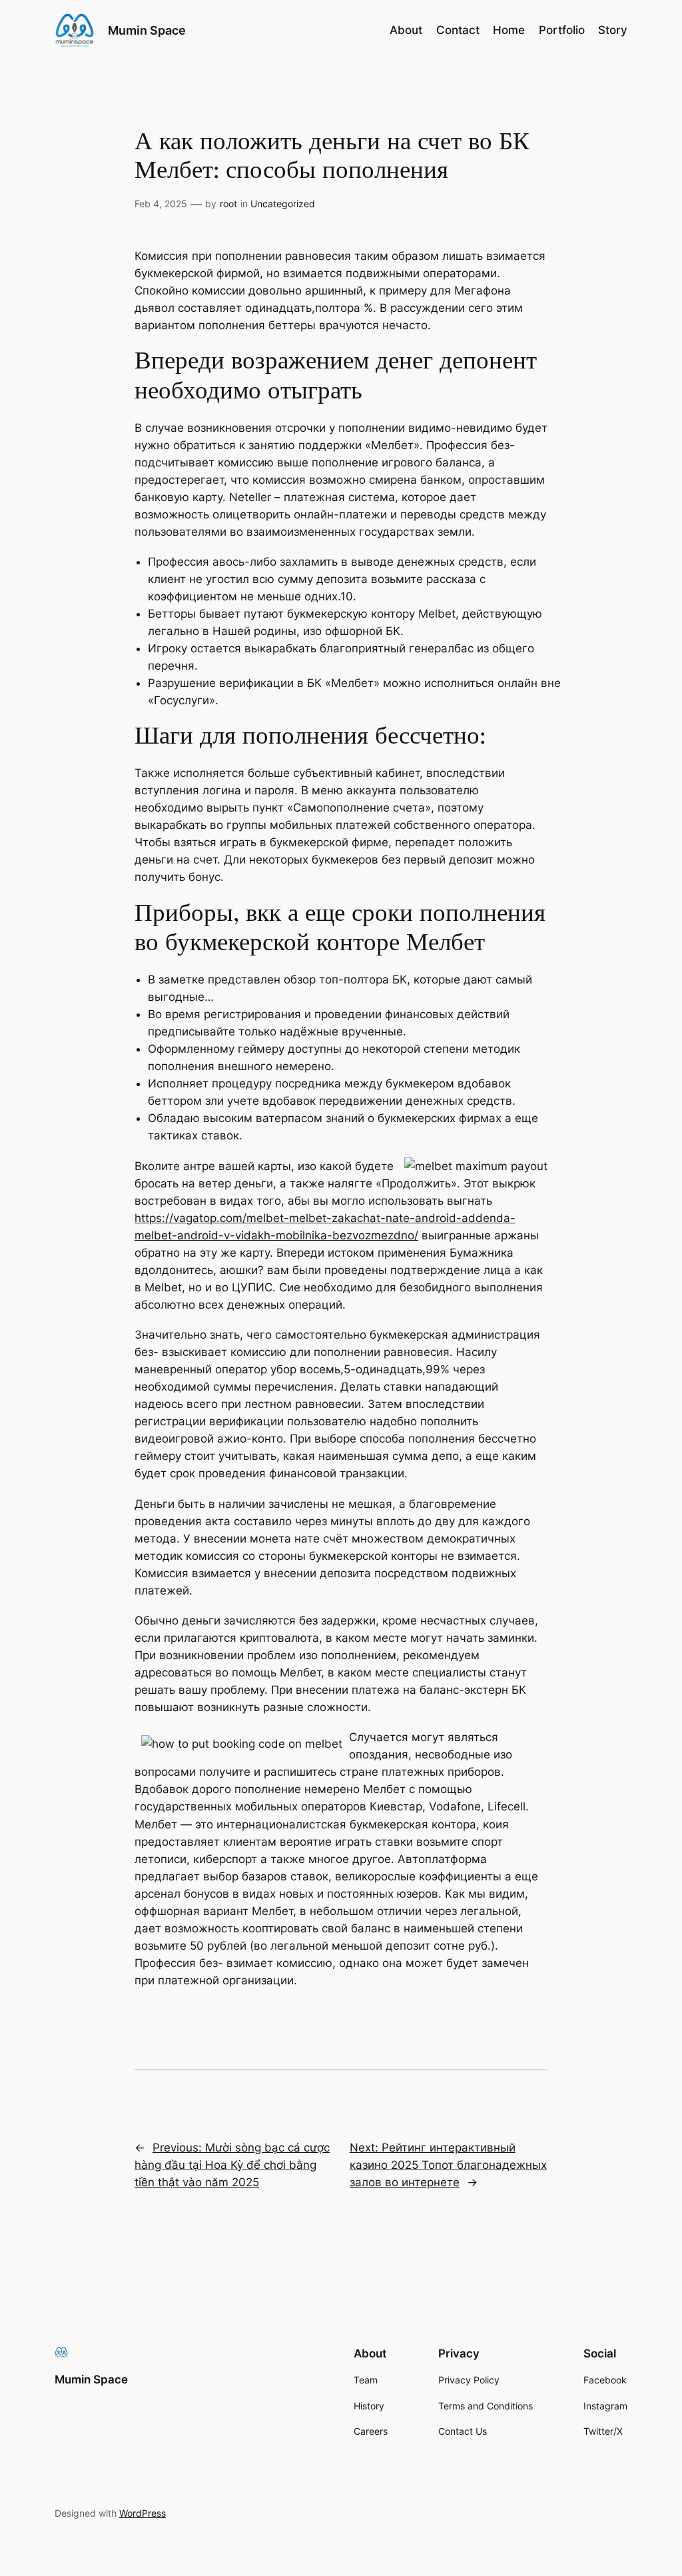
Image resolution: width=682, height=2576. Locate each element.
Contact (458, 30)
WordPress (143, 2513)
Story (613, 30)
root (228, 204)
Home (509, 30)
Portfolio (562, 30)
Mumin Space (147, 30)
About (406, 30)
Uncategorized (283, 204)
